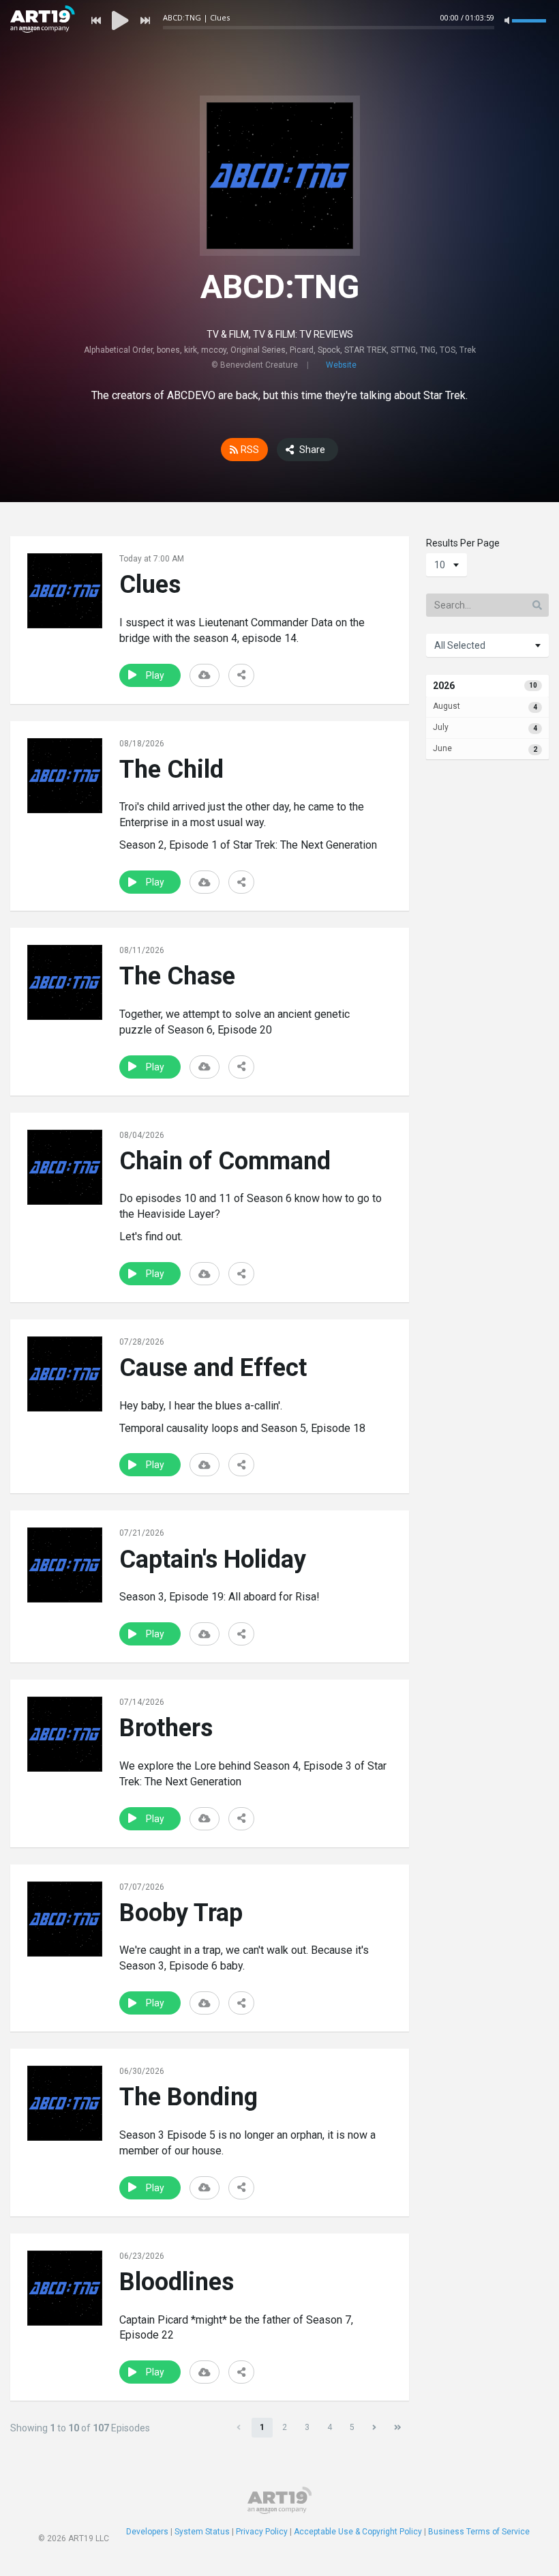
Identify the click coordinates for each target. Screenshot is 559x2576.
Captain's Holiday (213, 1560)
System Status (202, 2532)
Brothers (166, 1728)
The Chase (177, 976)
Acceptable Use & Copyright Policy (358, 2532)
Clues (150, 585)
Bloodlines (177, 2282)
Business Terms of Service (479, 2532)
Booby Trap (181, 1913)
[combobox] (447, 565)
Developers (147, 2532)
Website (341, 365)
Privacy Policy (262, 2532)
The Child (171, 770)
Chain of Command (225, 1161)
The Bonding (188, 2097)
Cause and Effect (213, 1368)
